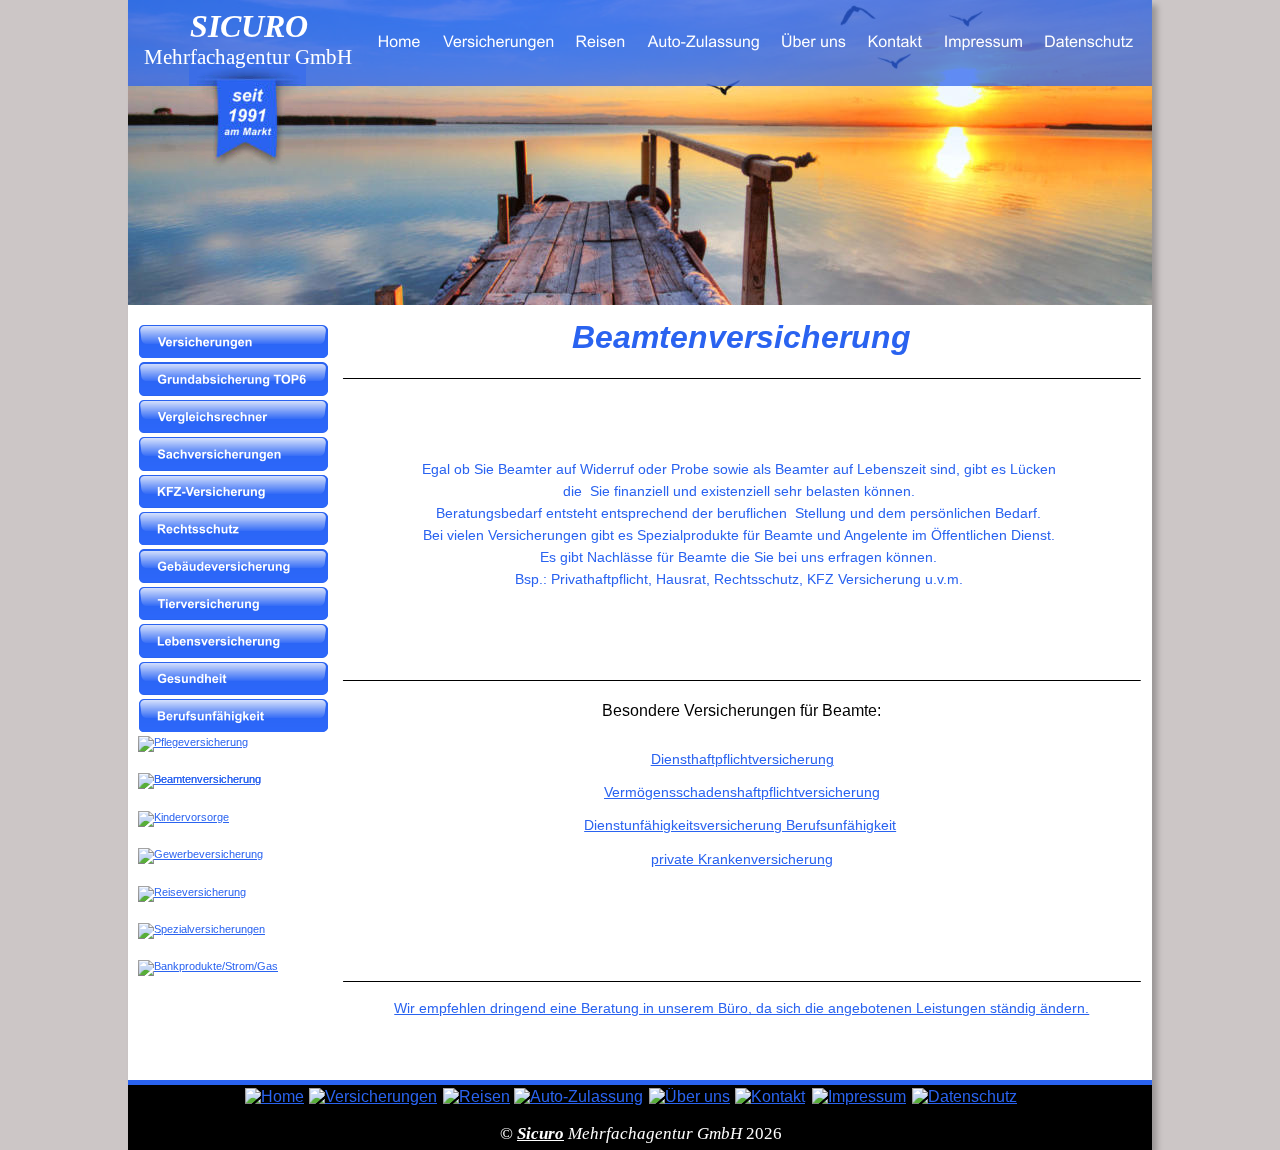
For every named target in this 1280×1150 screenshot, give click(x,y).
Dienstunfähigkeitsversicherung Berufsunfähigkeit (740, 825)
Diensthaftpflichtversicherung (742, 759)
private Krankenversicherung (742, 859)
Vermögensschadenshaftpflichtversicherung (742, 792)
